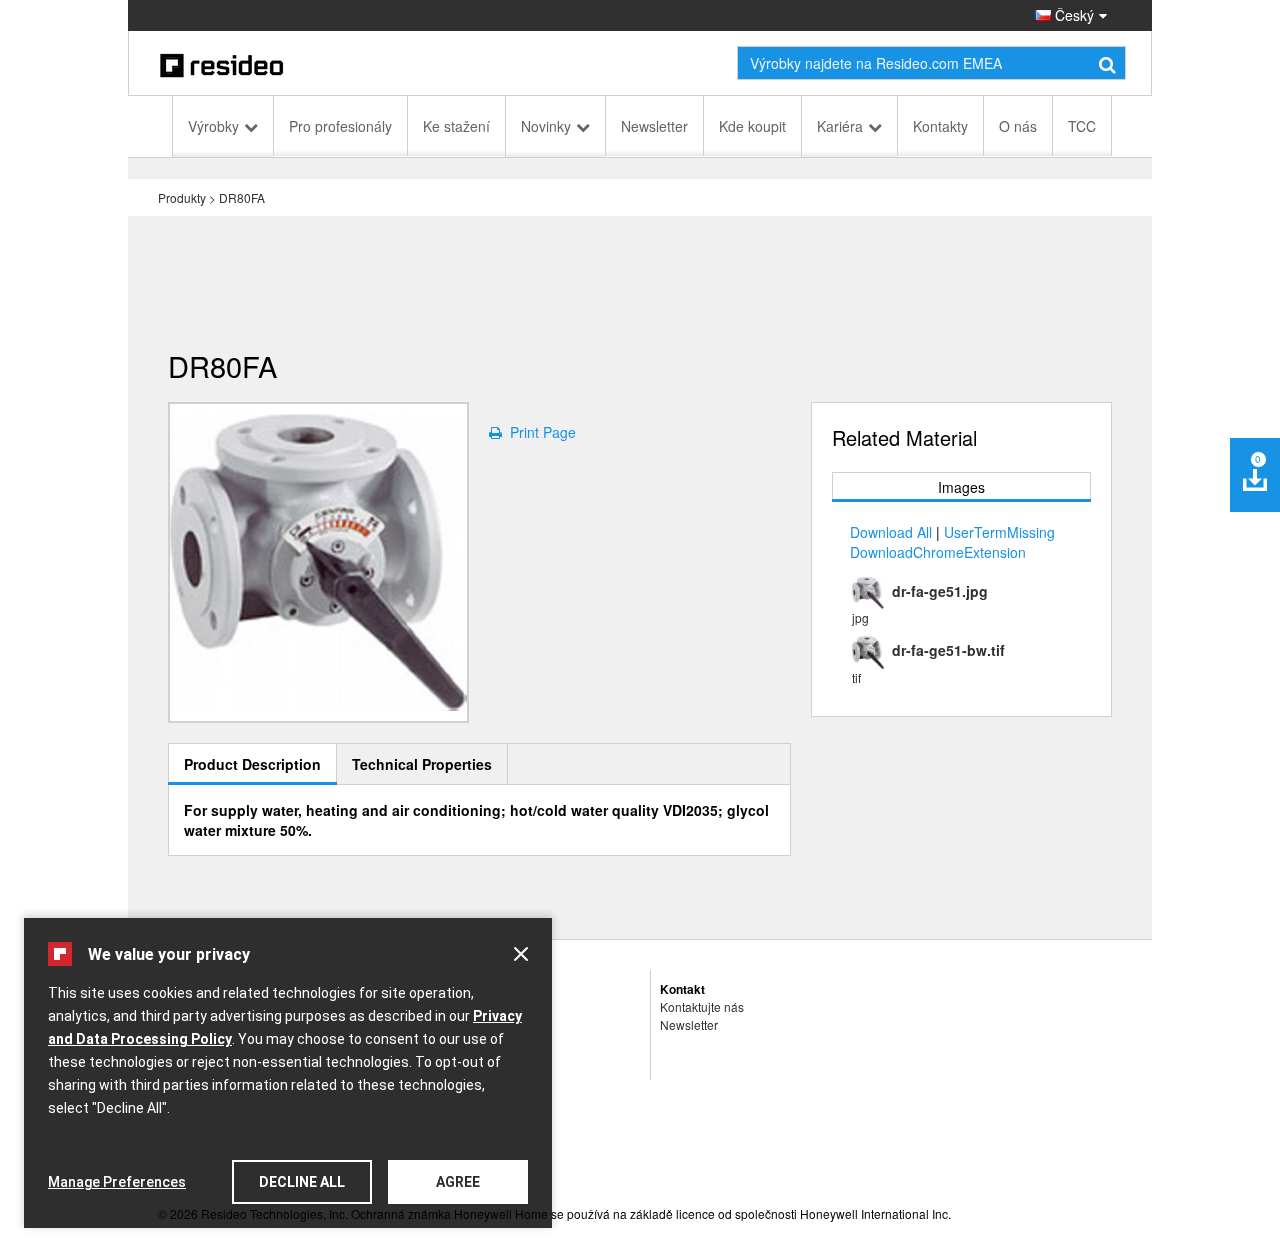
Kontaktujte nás (702, 1006)
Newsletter (654, 126)
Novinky (546, 126)
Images (961, 487)
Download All (891, 532)
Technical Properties (422, 764)
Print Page (539, 432)
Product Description (252, 764)
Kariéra (840, 126)
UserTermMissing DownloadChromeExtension (952, 542)
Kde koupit (752, 126)
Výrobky (213, 126)
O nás (1018, 126)
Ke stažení (456, 126)
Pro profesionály (340, 126)
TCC (1082, 126)
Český (1072, 15)
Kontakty (940, 126)
